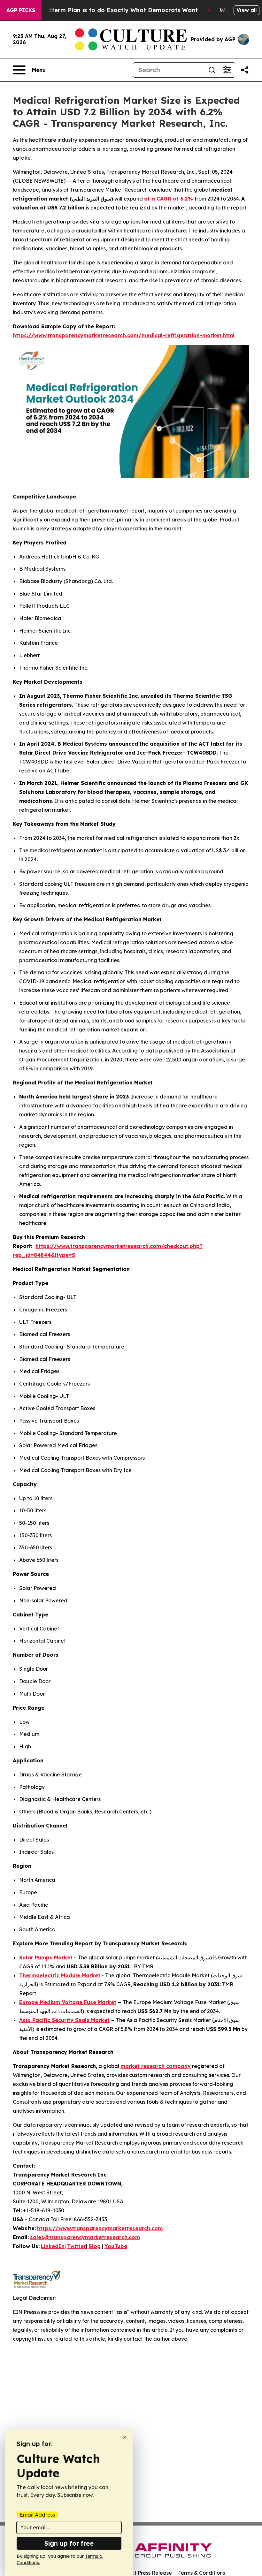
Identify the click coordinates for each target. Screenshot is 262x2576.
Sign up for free (69, 2543)
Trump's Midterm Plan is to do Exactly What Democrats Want (107, 10)
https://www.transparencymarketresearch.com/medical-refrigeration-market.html (124, 335)
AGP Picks (21, 10)
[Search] (212, 70)
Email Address (37, 2515)
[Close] (125, 2437)
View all (247, 10)
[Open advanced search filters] (227, 70)
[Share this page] (245, 70)
